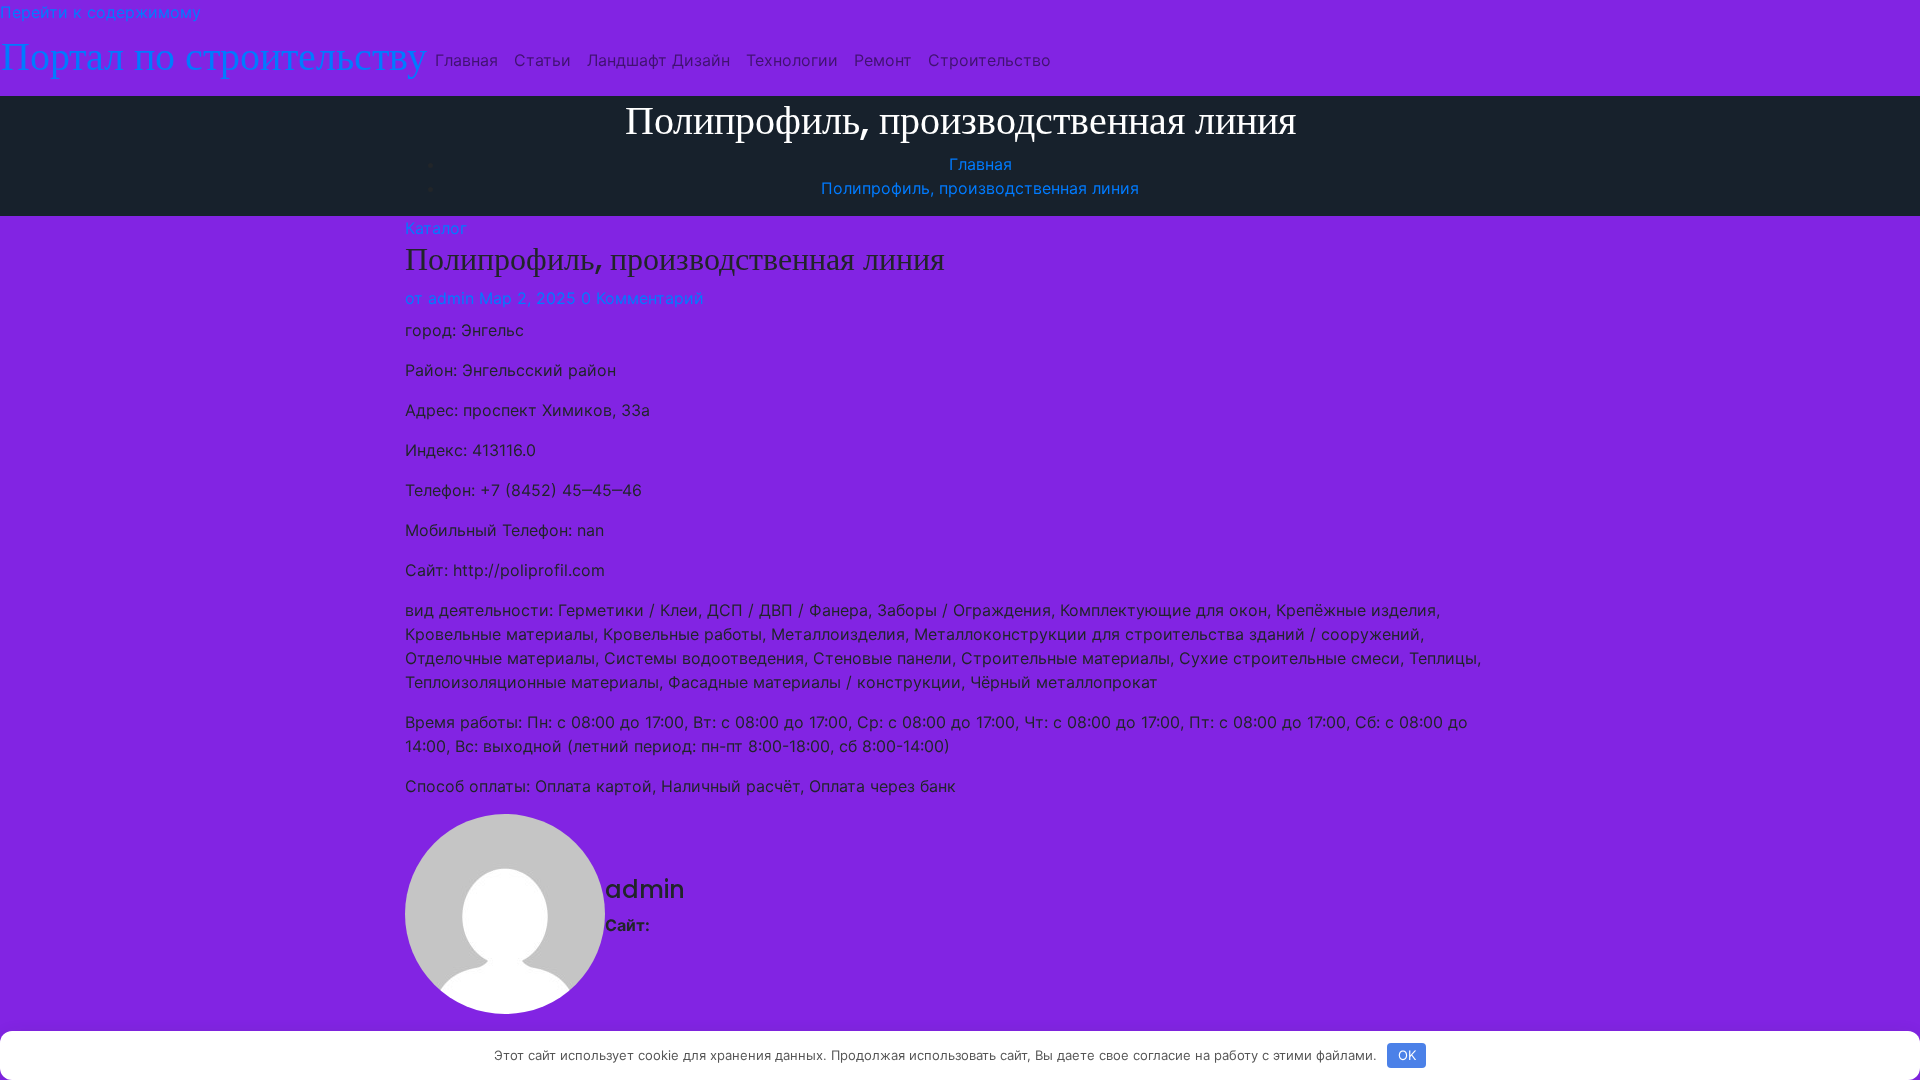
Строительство (989, 60)
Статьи (542, 60)
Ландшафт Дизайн (658, 60)
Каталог (436, 228)
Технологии (792, 60)
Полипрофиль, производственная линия (980, 188)
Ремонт (883, 60)
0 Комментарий (642, 298)
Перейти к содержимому (100, 12)
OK (1407, 1055)
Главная (466, 60)
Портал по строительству (214, 56)
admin (439, 298)
